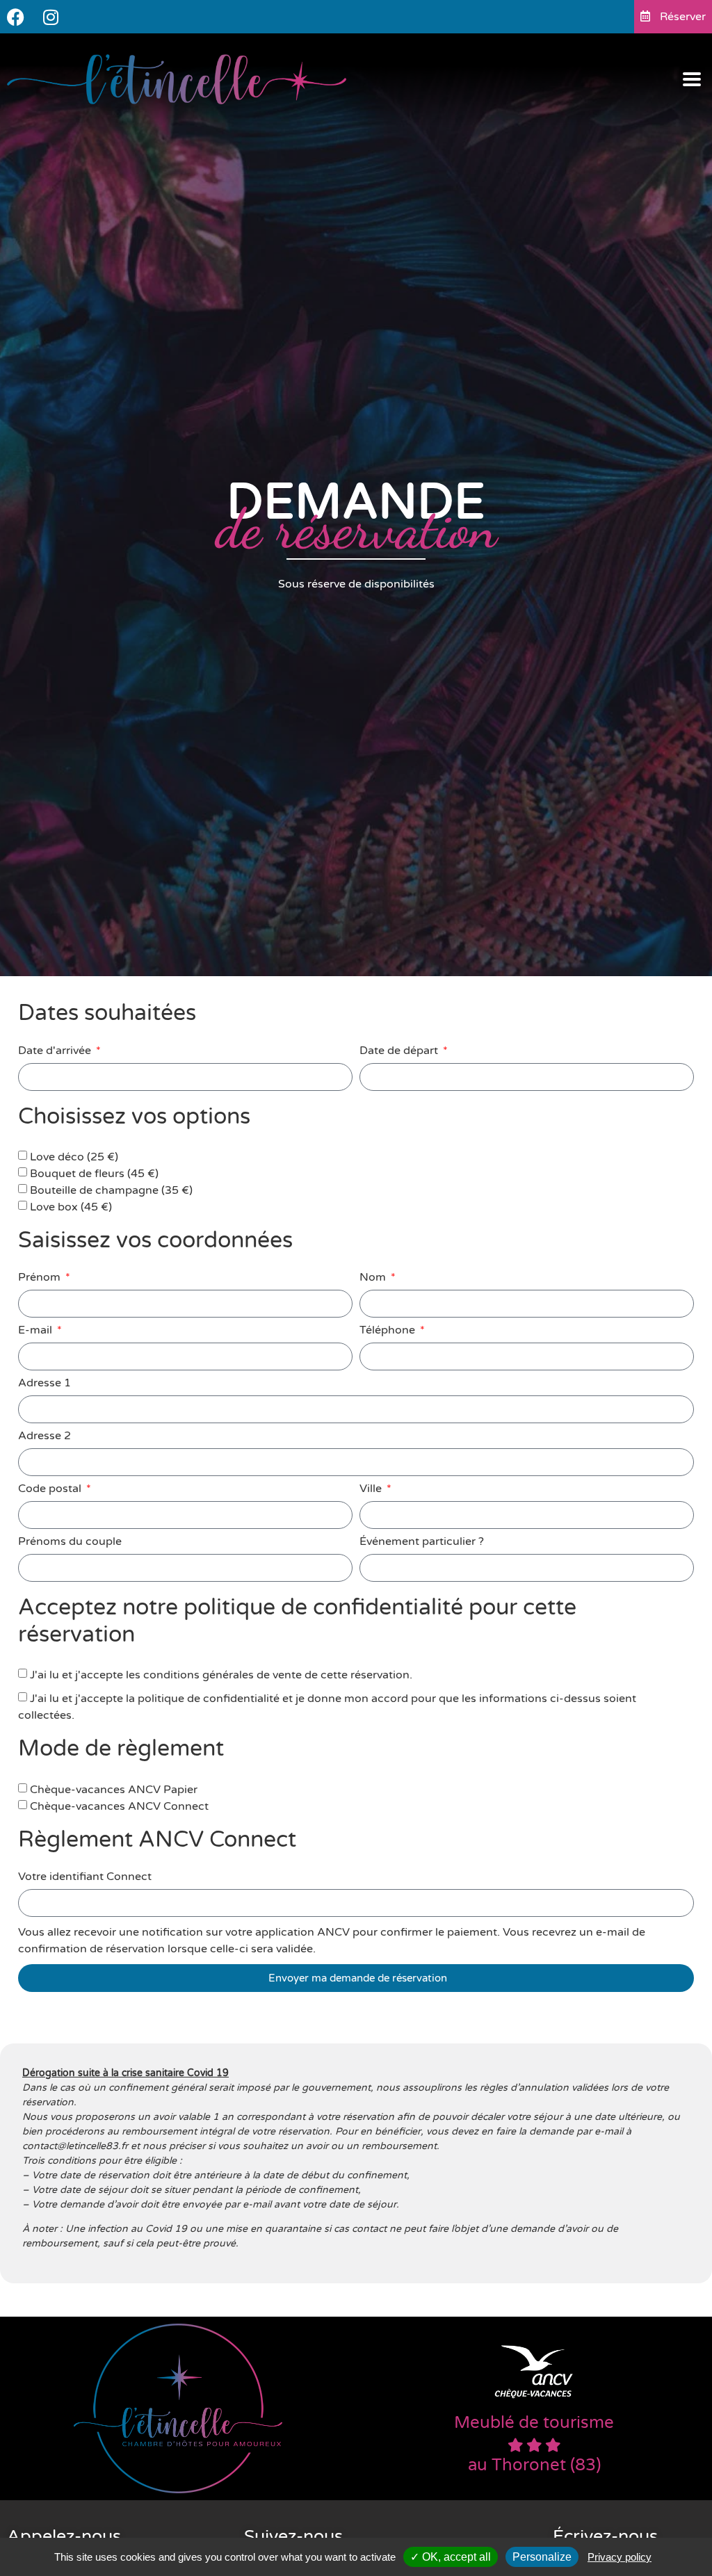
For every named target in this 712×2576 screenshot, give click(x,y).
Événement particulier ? (422, 1542)
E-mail (37, 1331)
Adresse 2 (44, 1436)
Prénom (41, 1278)
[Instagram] (50, 17)
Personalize (542, 2557)
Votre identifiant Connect (85, 1877)
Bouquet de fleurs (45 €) (94, 1174)
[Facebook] (16, 17)
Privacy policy (620, 2557)
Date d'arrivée (56, 1051)
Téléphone (389, 1331)
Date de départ (400, 1051)
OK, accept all (455, 2557)
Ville (372, 1489)
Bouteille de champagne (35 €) (111, 1190)
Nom (374, 1278)
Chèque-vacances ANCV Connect (119, 1806)
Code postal (51, 1489)
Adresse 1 (44, 1384)
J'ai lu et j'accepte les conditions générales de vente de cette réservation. (221, 1675)
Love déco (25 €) (74, 1157)
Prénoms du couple (70, 1542)
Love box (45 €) (71, 1207)
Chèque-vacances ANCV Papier (114, 1790)
